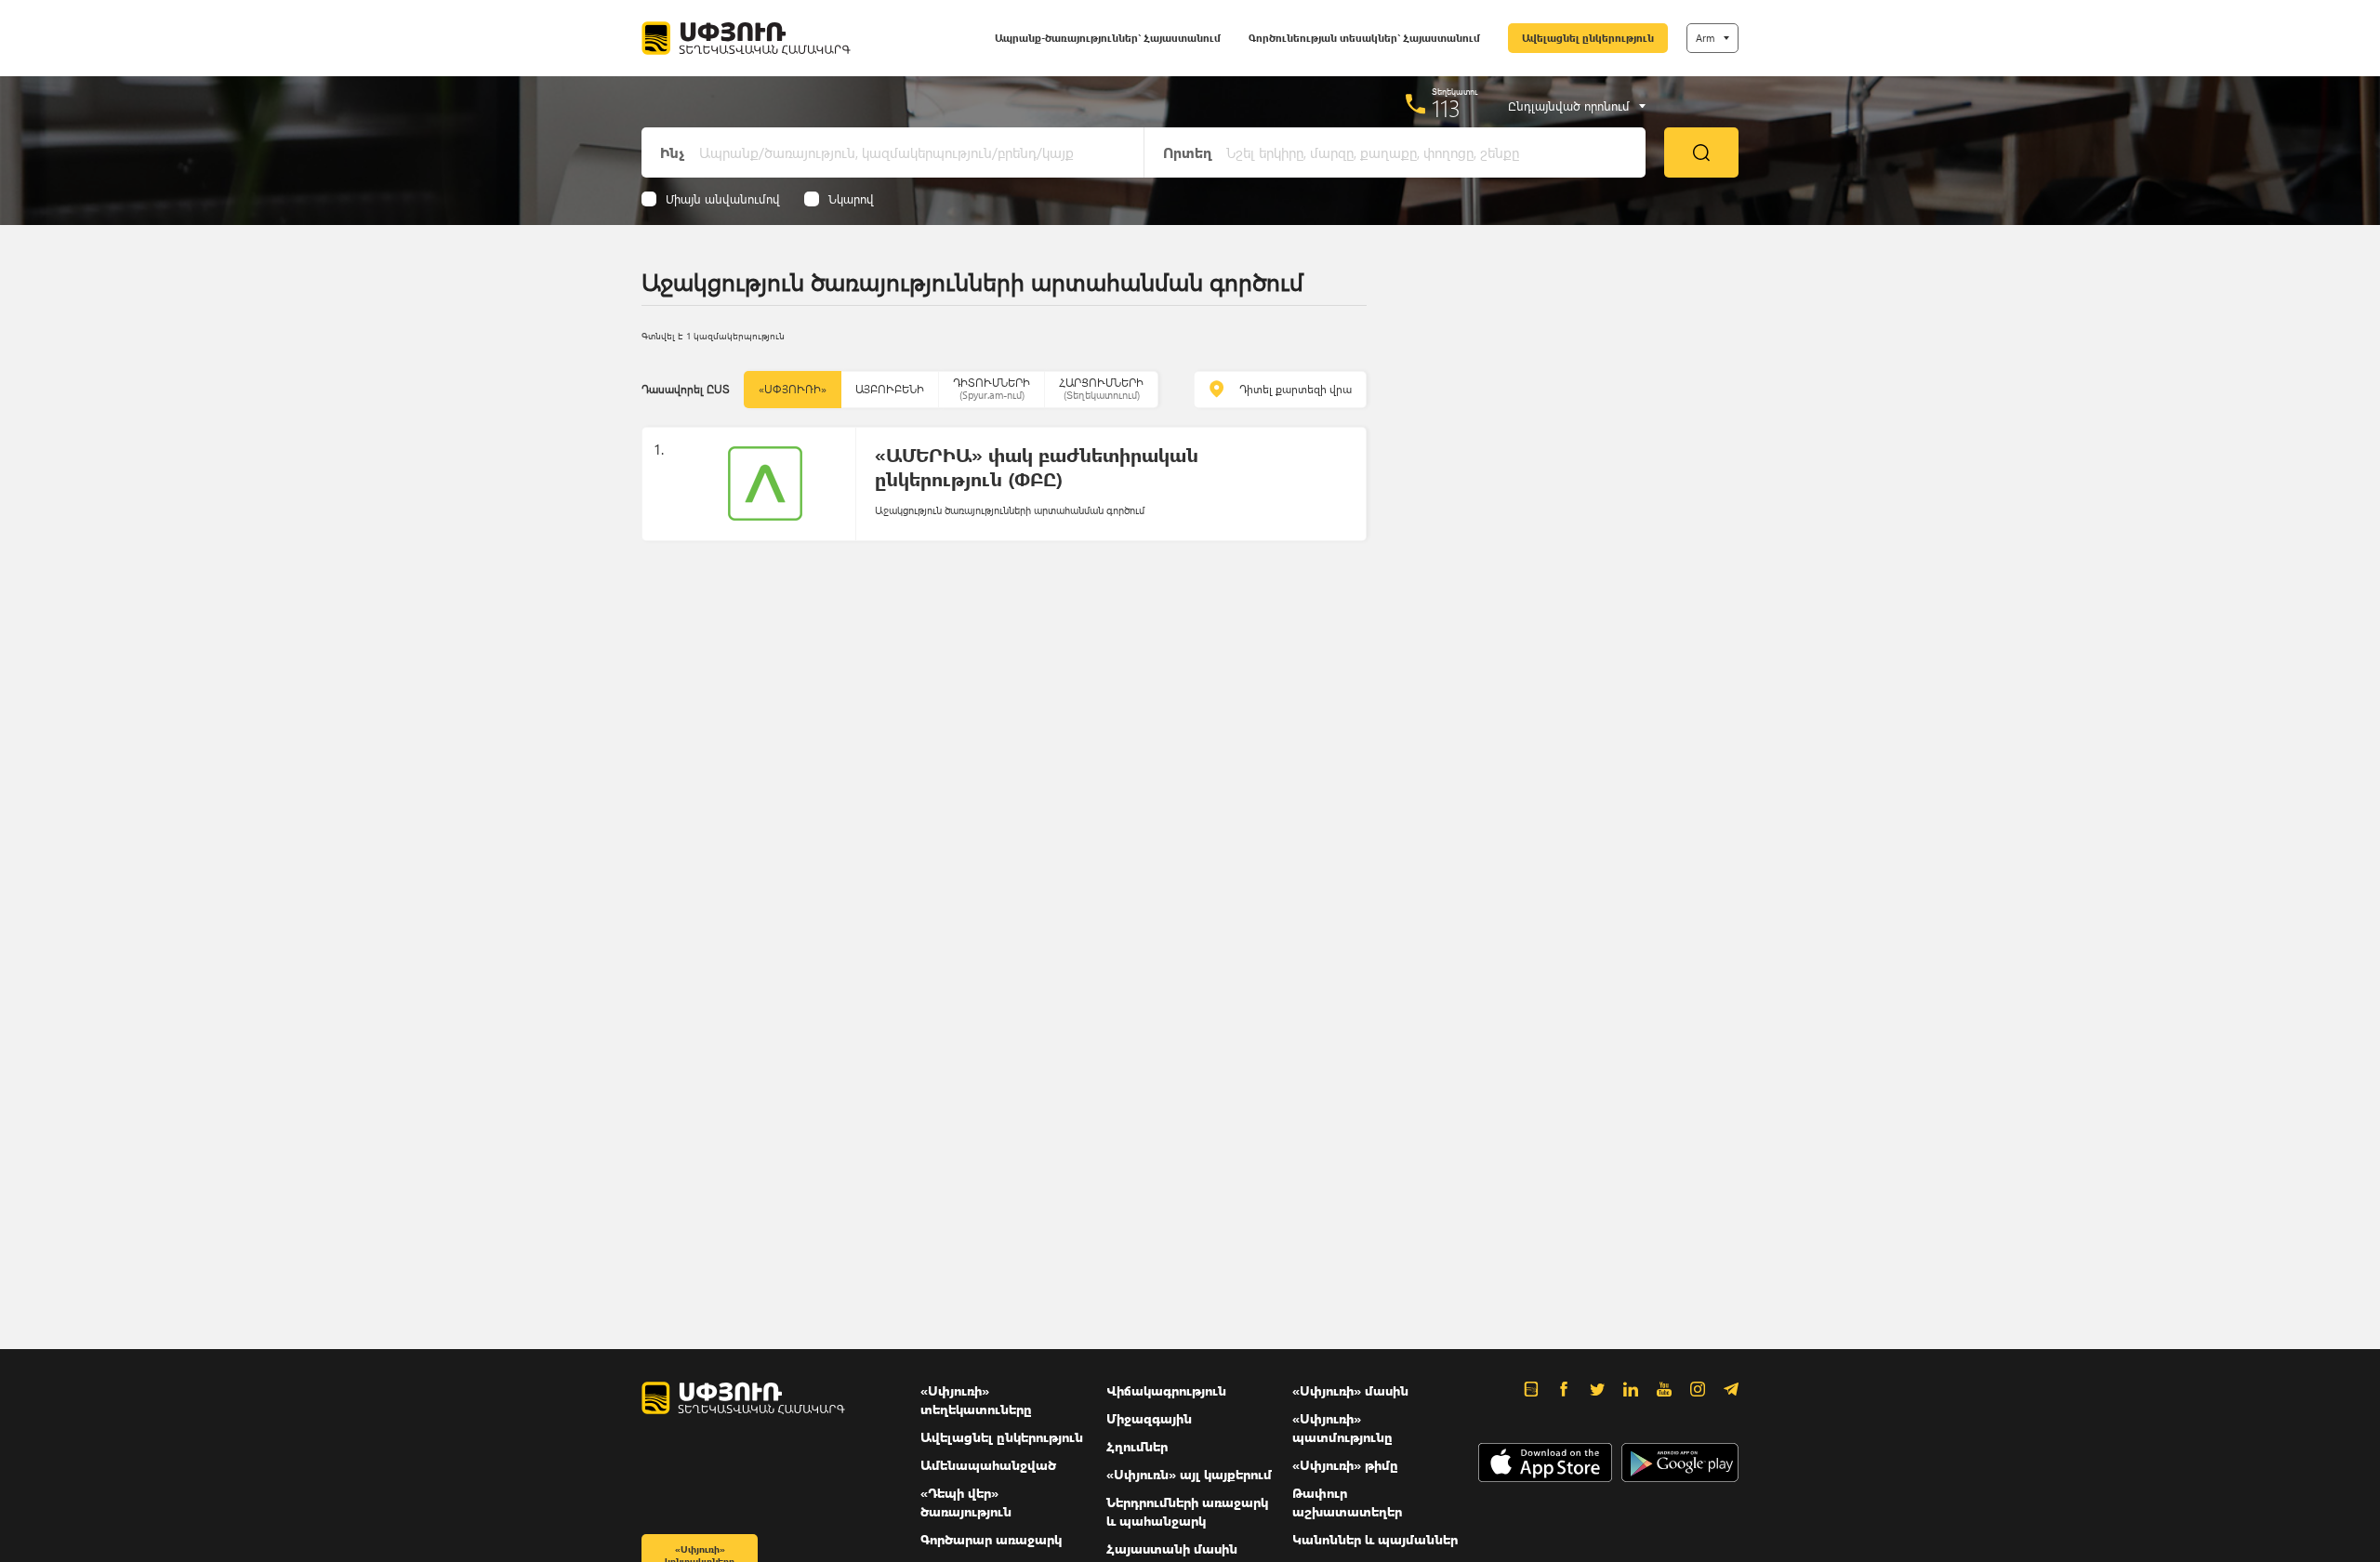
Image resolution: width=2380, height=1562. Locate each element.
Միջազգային (1149, 1418)
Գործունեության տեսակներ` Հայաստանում (1364, 38)
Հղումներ (1137, 1446)
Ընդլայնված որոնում (1569, 106)
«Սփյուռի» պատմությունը (1342, 1428)
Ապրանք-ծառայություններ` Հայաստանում (1108, 38)
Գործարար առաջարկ (991, 1539)
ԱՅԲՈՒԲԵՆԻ (890, 389)
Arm (1705, 38)
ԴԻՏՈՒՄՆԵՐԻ (992, 388)
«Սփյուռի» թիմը (1345, 1465)
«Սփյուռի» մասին (1350, 1390)
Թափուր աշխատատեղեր (1347, 1502)
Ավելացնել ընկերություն (1588, 38)
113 (1446, 108)
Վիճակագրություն (1166, 1390)
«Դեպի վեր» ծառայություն (966, 1502)
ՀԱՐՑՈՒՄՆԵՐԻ (1101, 388)
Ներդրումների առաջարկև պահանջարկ (1187, 1511)
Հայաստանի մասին (1172, 1549)
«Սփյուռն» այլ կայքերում (1189, 1474)
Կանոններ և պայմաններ (1375, 1539)
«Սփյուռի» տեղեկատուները (976, 1400)
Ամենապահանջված (988, 1465)
